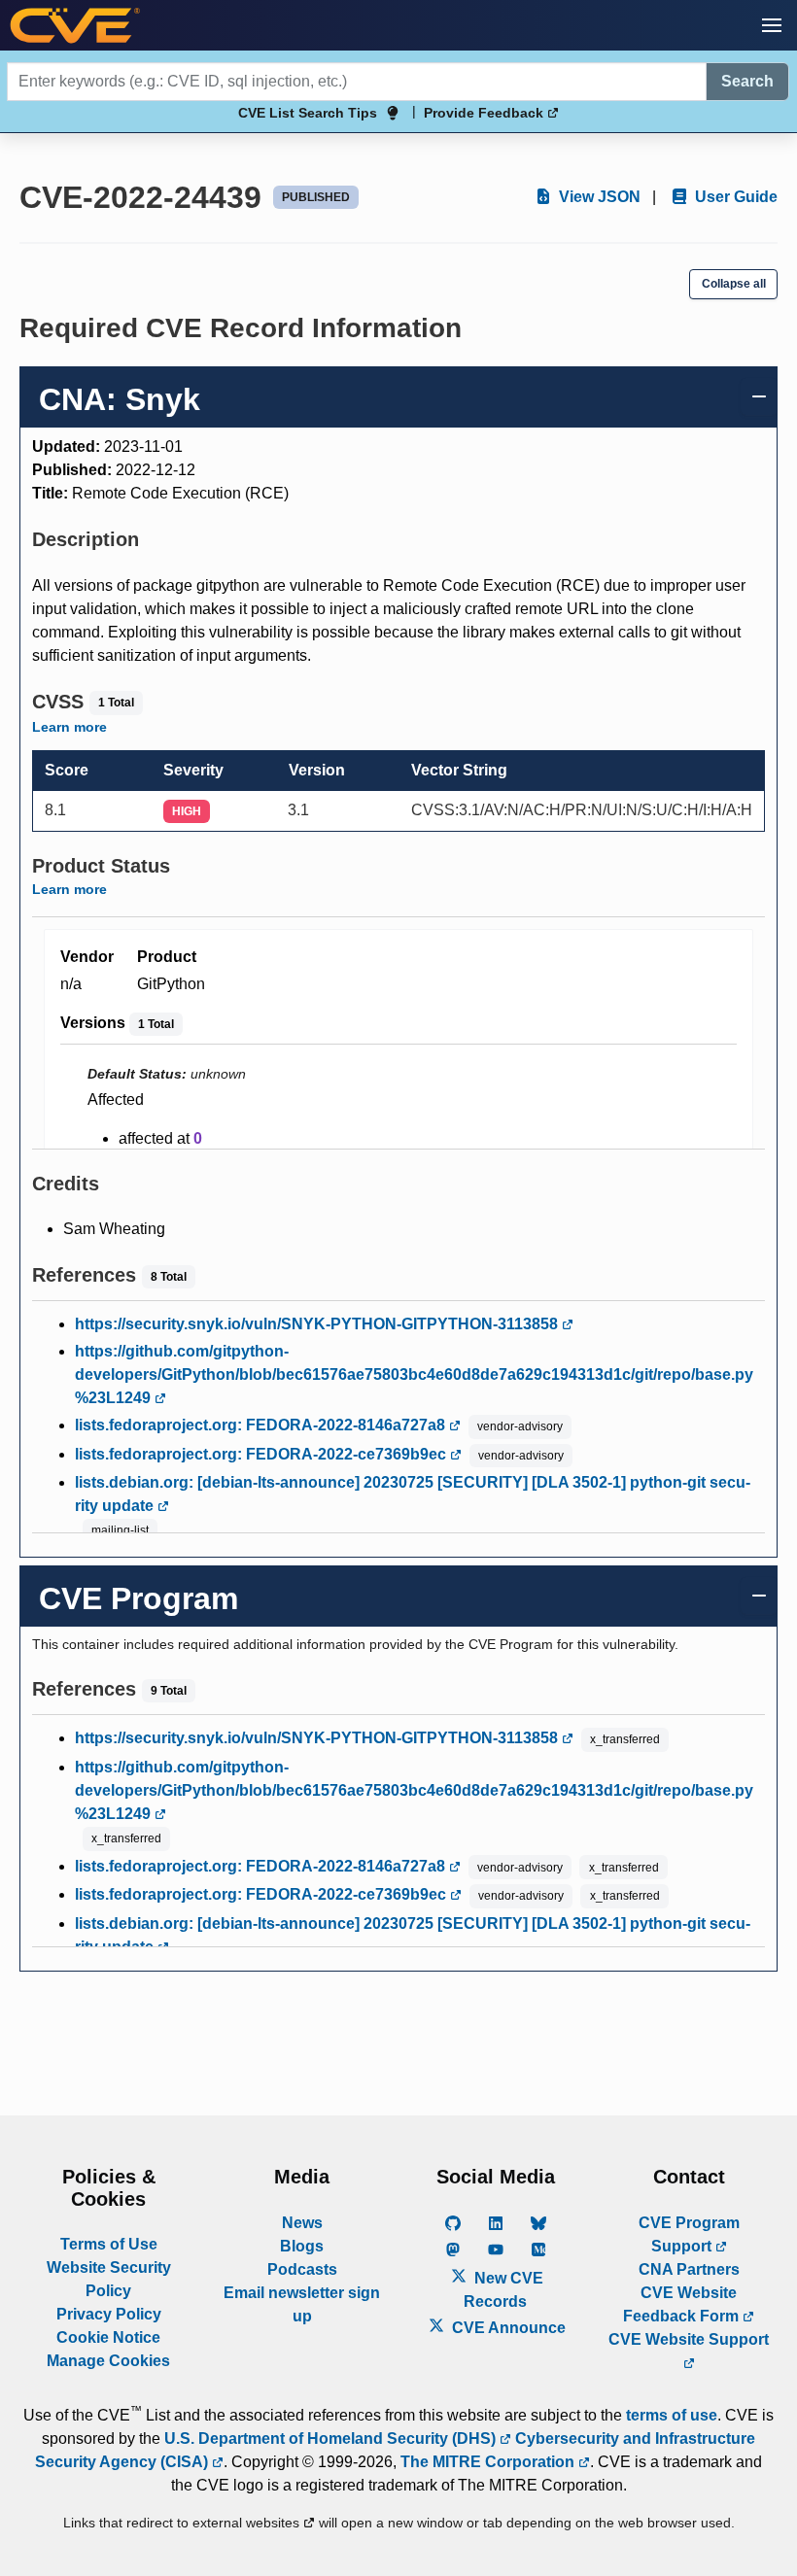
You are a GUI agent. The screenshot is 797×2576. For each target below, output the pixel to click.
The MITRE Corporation (489, 2462)
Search (747, 81)
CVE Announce (507, 2328)
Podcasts (302, 2269)
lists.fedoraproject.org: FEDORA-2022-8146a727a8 (262, 1425)
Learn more (69, 727)
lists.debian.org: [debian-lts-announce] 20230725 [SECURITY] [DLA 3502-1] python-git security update (413, 1494)
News (302, 2223)
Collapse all (734, 284)
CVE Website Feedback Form (683, 2304)
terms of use (672, 2415)
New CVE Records (503, 2290)
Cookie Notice (108, 2337)
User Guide (734, 197)
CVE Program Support (689, 2234)
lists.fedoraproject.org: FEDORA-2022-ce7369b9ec (262, 1454)
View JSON (598, 197)
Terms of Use (109, 2244)
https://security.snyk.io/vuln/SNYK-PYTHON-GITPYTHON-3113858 (318, 1324)
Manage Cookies (108, 2361)
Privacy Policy (109, 2314)
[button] (772, 25)
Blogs (302, 2246)
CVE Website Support (689, 2339)
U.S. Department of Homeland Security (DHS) (332, 2439)
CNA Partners (689, 2269)
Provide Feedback (485, 113)
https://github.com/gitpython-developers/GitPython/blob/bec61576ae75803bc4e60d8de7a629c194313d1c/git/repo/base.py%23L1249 (414, 1374)
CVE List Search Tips (308, 113)
